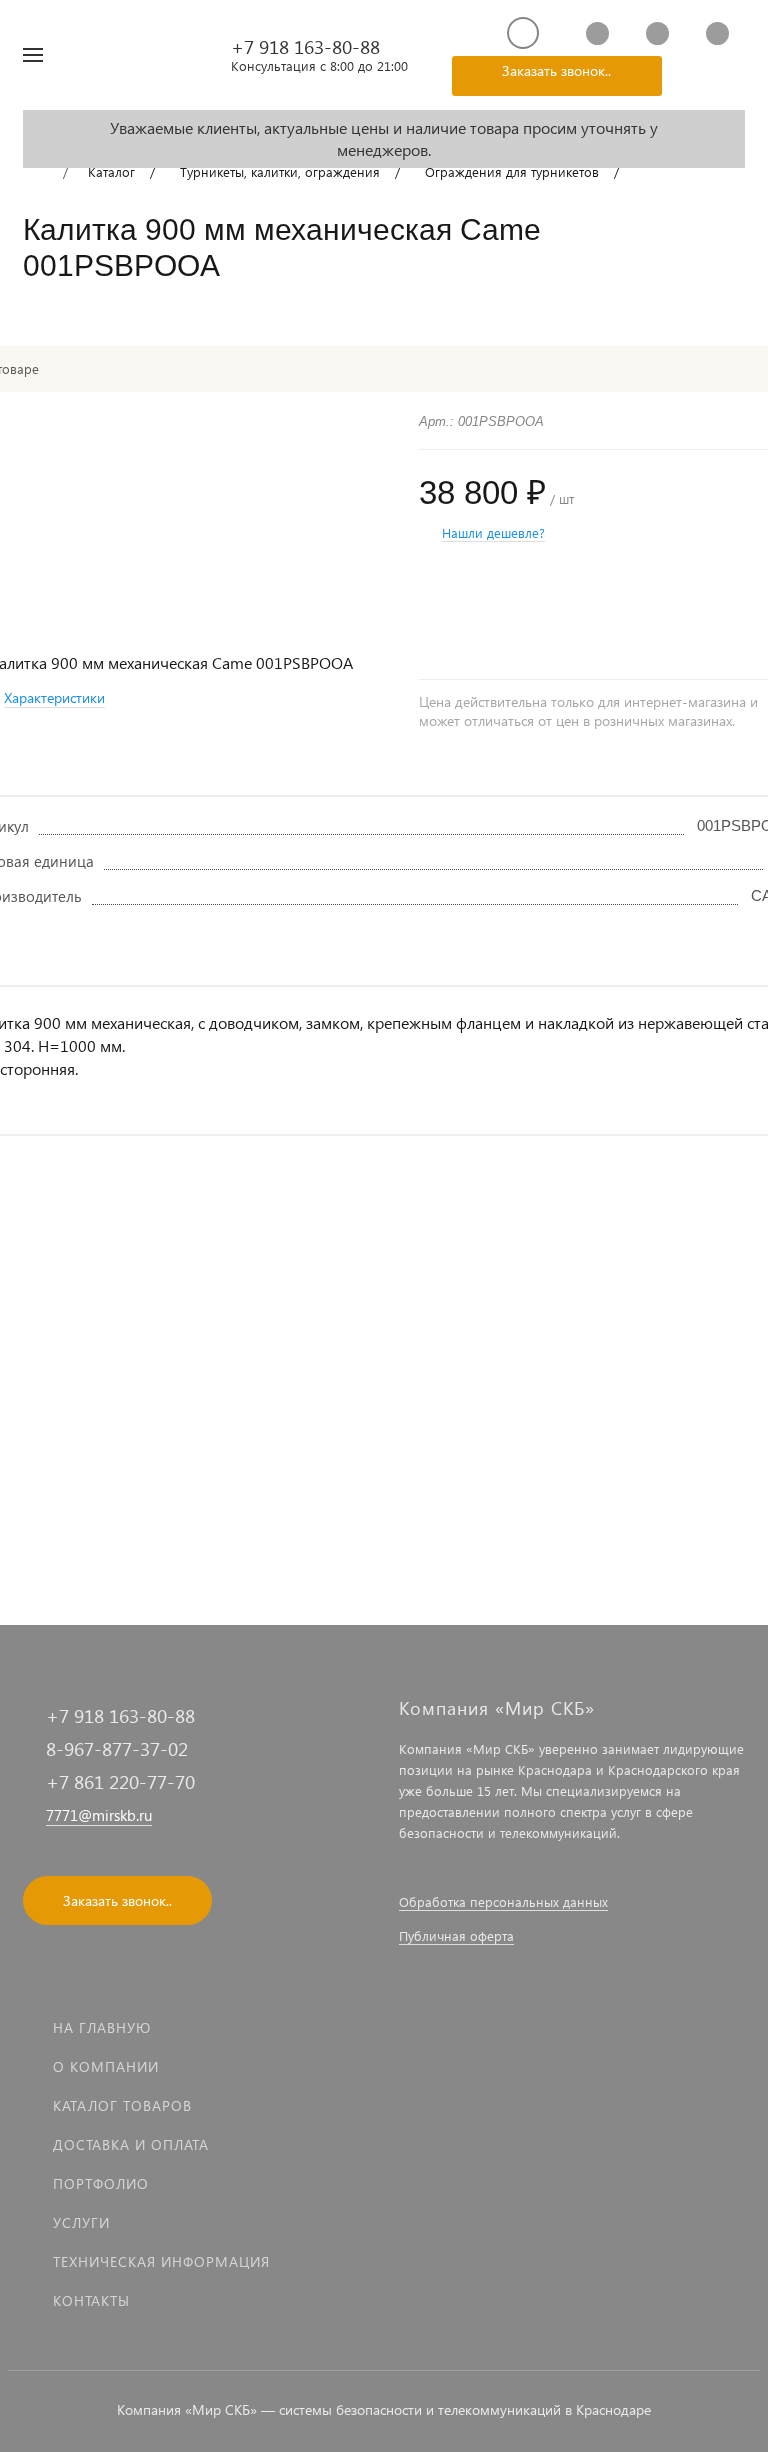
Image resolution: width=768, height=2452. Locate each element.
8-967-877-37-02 (117, 1748)
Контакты (91, 2300)
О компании (106, 2066)
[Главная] (35, 173)
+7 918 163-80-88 (305, 46)
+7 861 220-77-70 (120, 1781)
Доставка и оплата (131, 2144)
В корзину (287, 1529)
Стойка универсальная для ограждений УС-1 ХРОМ (369, 1435)
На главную (102, 2027)
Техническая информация (161, 2261)
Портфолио (101, 2183)
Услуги (81, 2222)
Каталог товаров (122, 2105)
